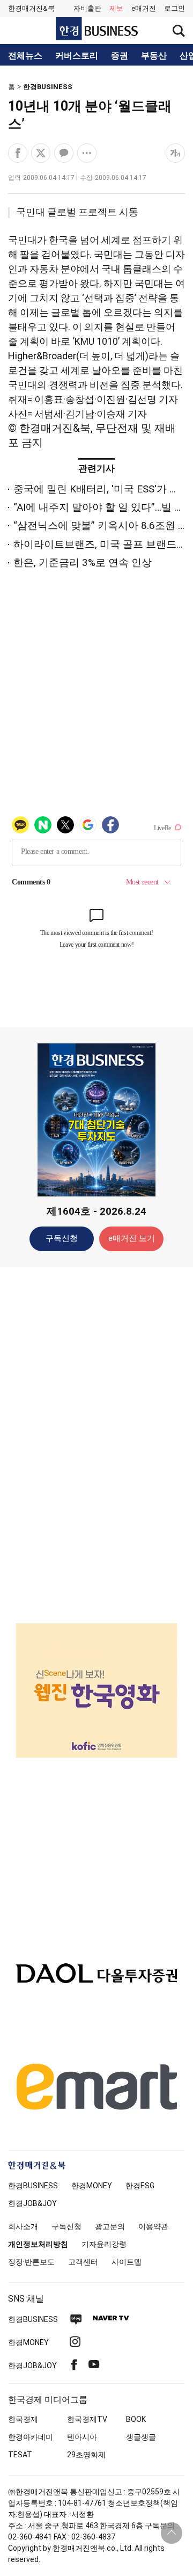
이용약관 (153, 2226)
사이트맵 (127, 2262)
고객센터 (83, 2262)
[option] (96, 1690)
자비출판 (87, 8)
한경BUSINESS (48, 87)
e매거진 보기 (132, 1238)
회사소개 (23, 2226)
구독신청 (62, 1238)
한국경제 (23, 2419)
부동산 (154, 56)
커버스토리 (77, 56)
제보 (116, 8)
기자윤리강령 (104, 2244)
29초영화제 (86, 2455)
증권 (120, 56)
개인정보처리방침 (38, 2244)
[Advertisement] (96, 1445)
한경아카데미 (31, 2437)
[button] (175, 9)
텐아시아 (82, 2437)
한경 (33, 2186)
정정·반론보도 (31, 2262)
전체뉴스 (25, 56)
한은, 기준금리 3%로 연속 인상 (83, 563)
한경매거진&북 (31, 8)
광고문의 (110, 2226)
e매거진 (144, 8)
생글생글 (141, 2437)
